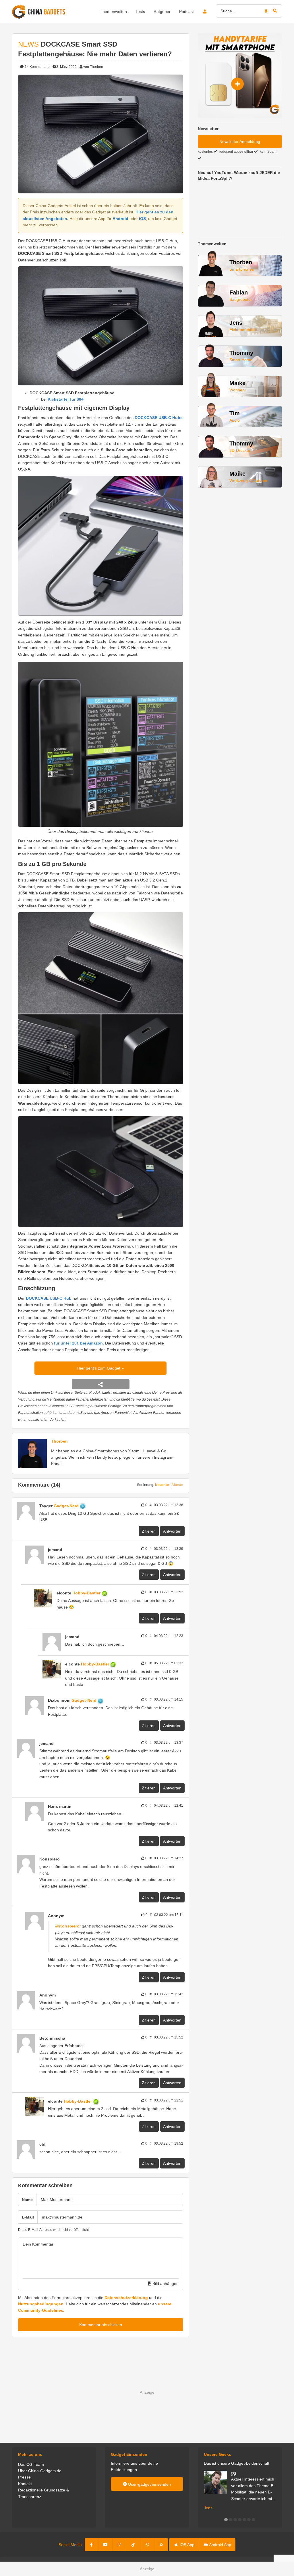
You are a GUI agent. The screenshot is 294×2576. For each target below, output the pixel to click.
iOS (142, 219)
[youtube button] (105, 2545)
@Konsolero (67, 1926)
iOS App (186, 2545)
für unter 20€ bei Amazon (78, 1343)
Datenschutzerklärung (126, 2298)
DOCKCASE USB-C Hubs (159, 418)
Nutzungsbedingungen (41, 2304)
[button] (226, 2520)
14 (37, 67)
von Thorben (93, 67)
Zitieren (149, 1531)
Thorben (59, 1441)
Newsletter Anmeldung (240, 141)
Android (120, 219)
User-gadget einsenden (149, 2484)
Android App (220, 2545)
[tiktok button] (133, 2545)
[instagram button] (119, 2545)
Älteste (177, 1485)
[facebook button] (92, 2545)
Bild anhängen (165, 2284)
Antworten (172, 1531)
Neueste (162, 1485)
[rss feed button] (161, 2545)
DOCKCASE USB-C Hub (49, 1298)
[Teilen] (101, 1384)
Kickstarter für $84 (66, 399)
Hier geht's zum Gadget (99, 1368)
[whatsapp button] (147, 2545)
